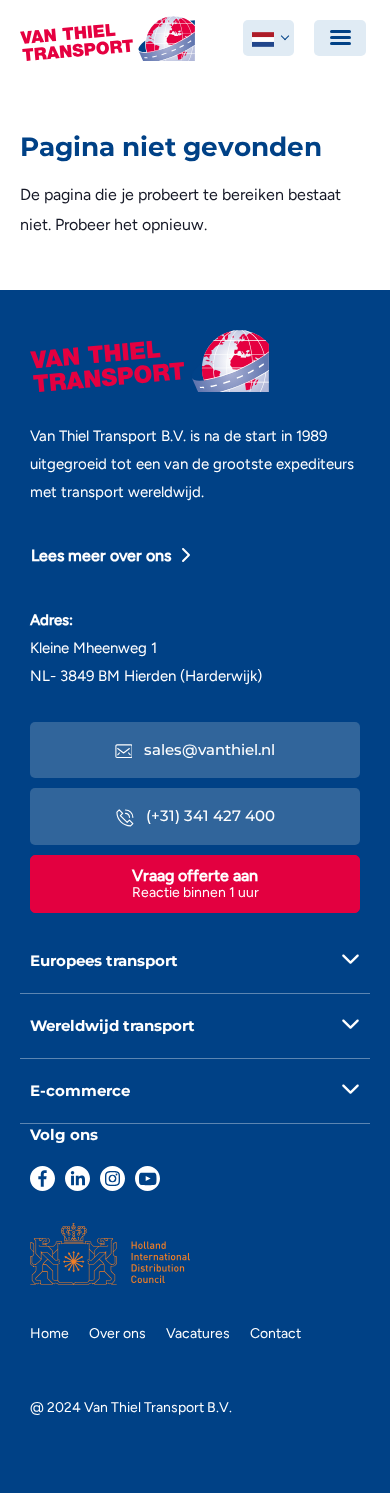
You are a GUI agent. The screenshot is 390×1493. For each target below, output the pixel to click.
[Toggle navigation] (340, 38)
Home (49, 1333)
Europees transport (104, 960)
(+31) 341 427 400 (208, 815)
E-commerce (80, 1090)
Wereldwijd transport (112, 1025)
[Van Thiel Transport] (107, 36)
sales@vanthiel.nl (207, 749)
